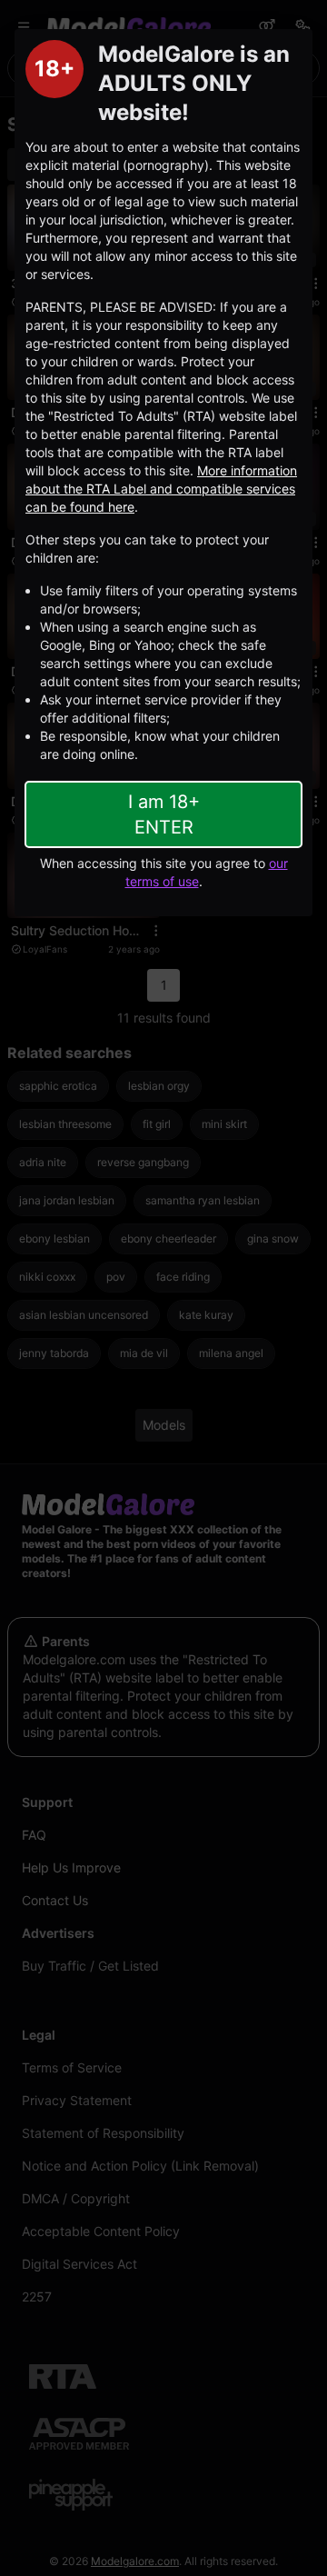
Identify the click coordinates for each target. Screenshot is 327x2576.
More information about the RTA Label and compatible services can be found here (161, 489)
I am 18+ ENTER (164, 814)
